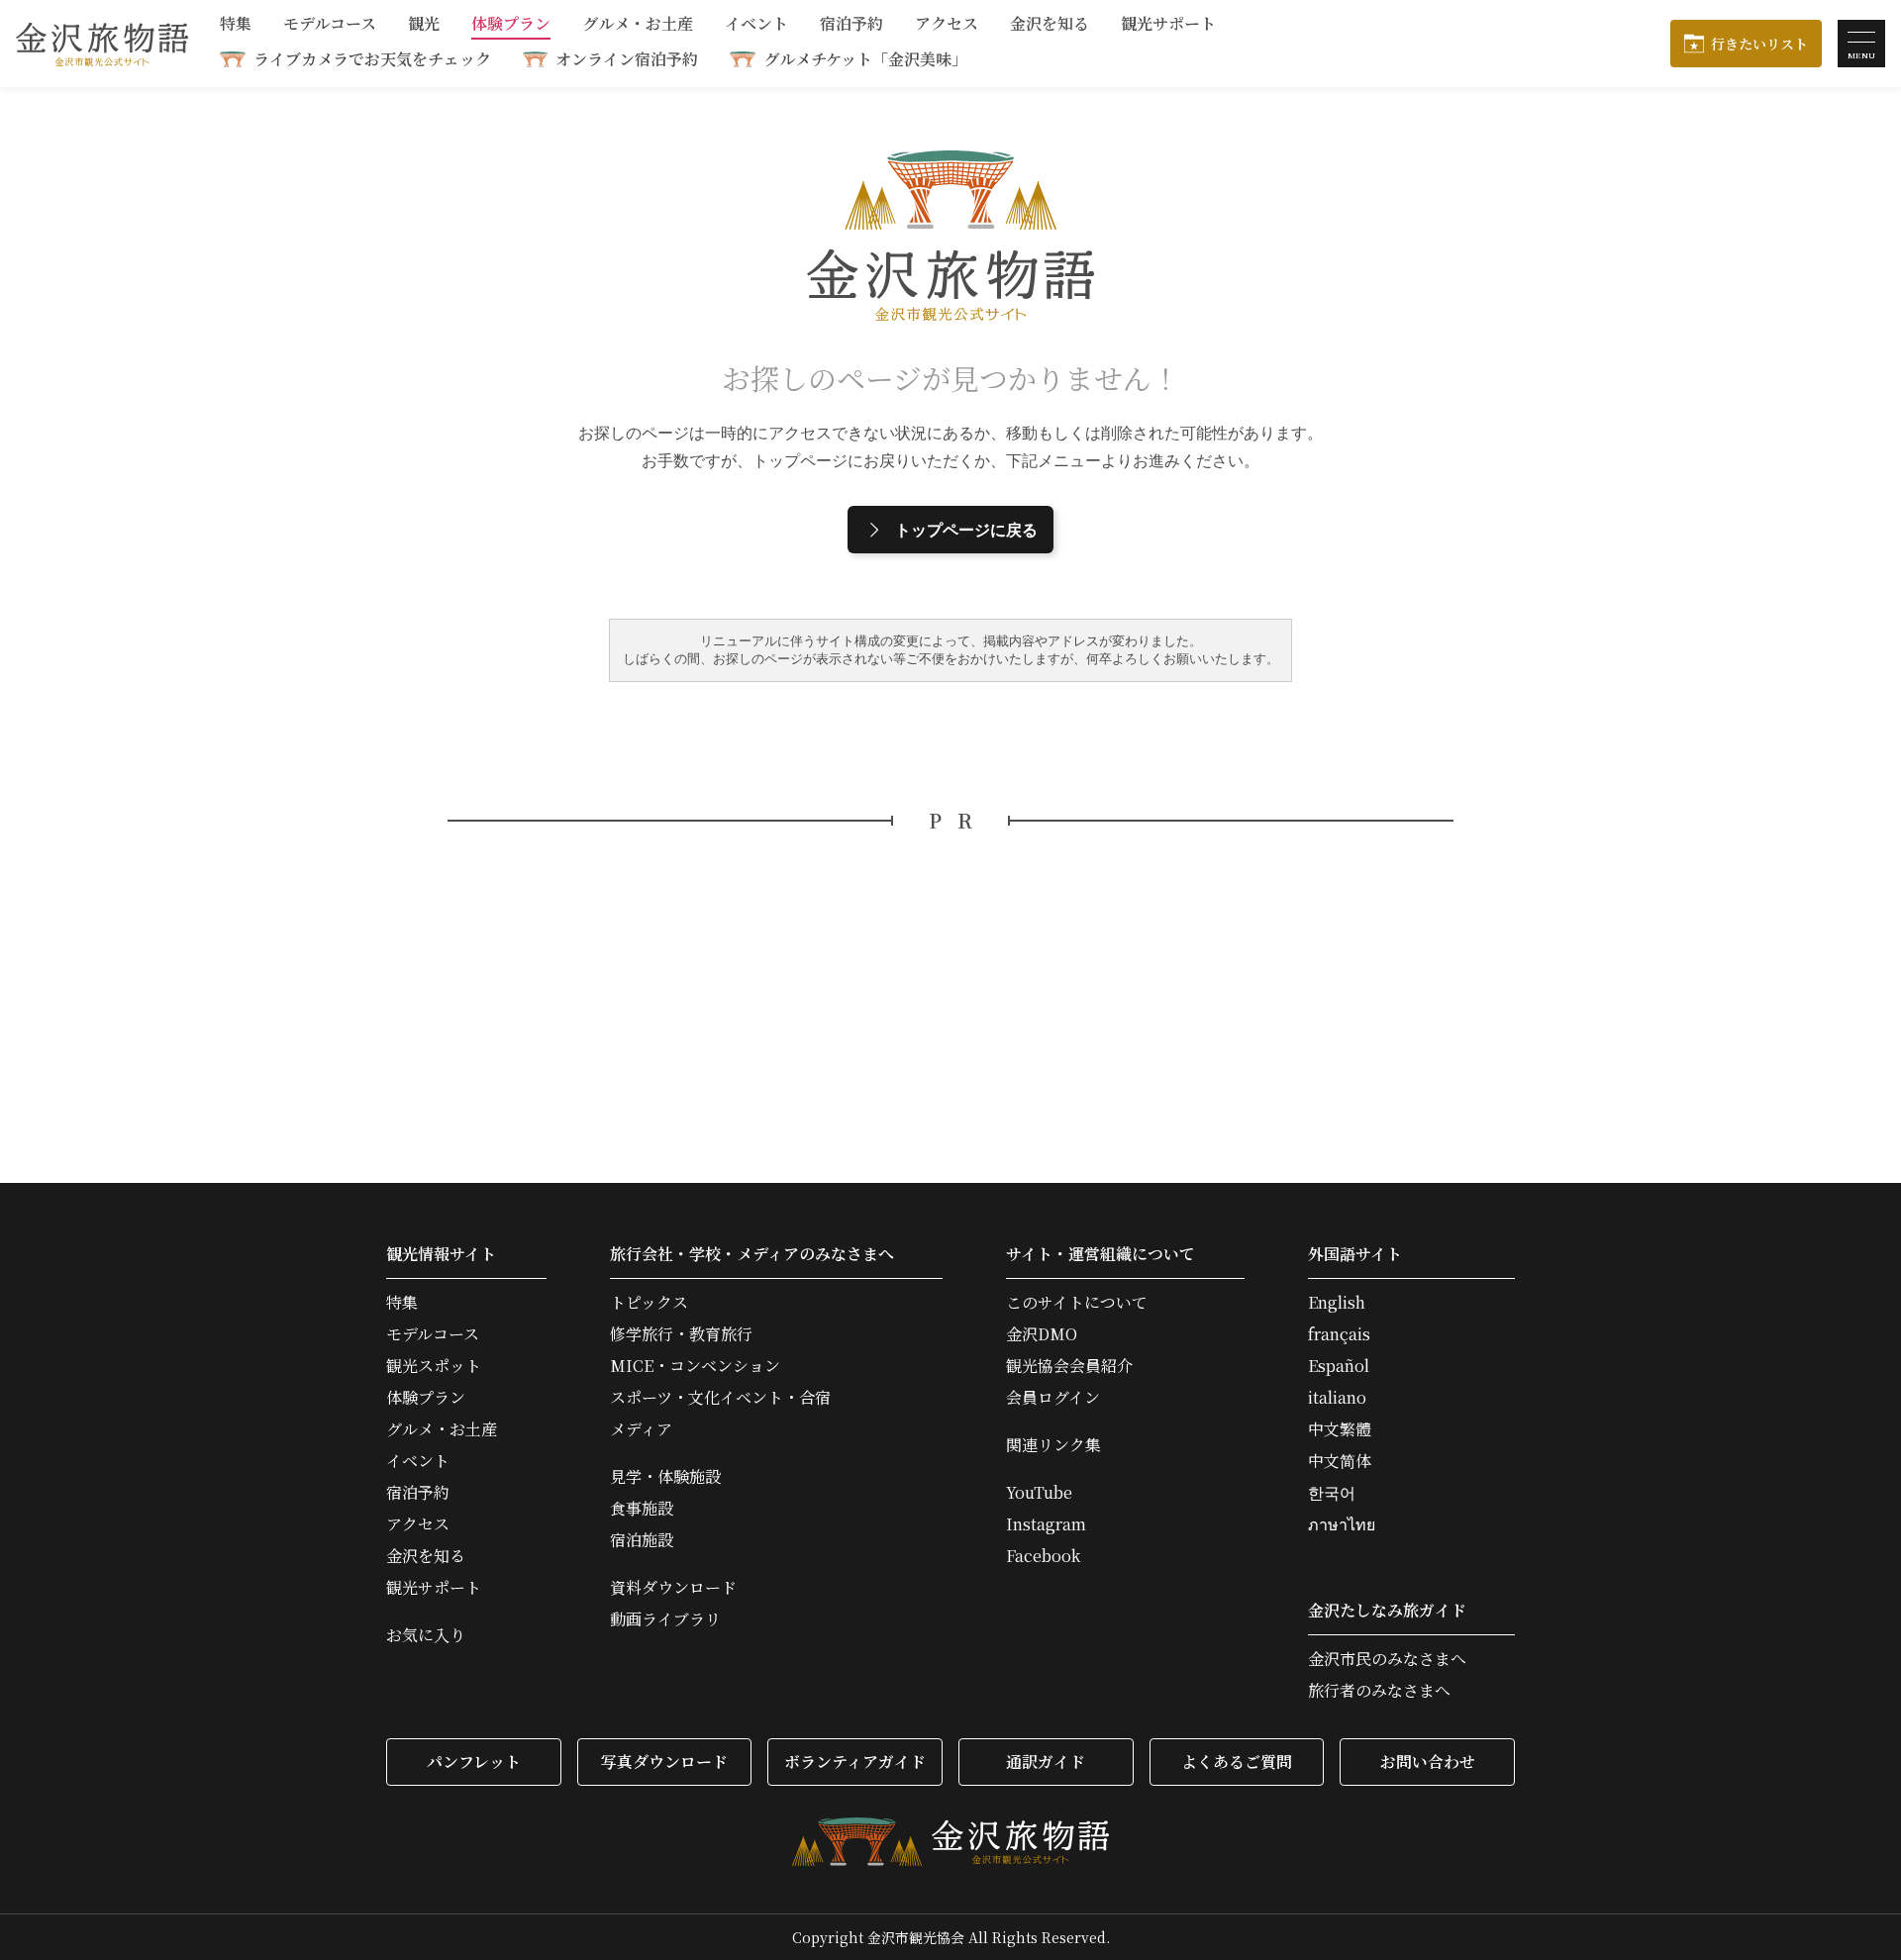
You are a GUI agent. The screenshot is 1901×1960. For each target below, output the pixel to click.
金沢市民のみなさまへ (1387, 1659)
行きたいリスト (1759, 44)
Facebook (1043, 1556)
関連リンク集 (1053, 1445)
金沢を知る (1050, 25)
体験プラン (511, 25)
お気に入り (426, 1635)
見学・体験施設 (665, 1477)
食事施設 (642, 1509)
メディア (641, 1429)
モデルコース (330, 25)
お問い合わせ (1428, 1762)
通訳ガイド (1046, 1762)
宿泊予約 (851, 25)
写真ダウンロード (664, 1762)
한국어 (1332, 1493)
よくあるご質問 (1237, 1762)
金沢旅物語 (102, 44)
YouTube (1039, 1493)
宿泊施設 (642, 1540)
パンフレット (474, 1762)
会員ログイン (1053, 1398)
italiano (1337, 1398)
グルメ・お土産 (638, 25)
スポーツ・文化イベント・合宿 (720, 1398)
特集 (236, 25)
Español (1339, 1366)
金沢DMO (1042, 1334)
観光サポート (1168, 25)
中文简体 (1340, 1461)
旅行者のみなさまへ (1379, 1691)
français (1339, 1334)
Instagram (1046, 1524)
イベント (756, 25)
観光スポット (434, 1366)
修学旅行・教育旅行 (681, 1334)
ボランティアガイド (855, 1762)
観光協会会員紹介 (1069, 1366)
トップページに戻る (966, 530)
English (1337, 1303)
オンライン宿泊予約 (627, 59)
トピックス (649, 1303)
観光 (424, 25)
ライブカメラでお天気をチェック (372, 59)
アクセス (947, 25)
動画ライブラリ (665, 1619)
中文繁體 (1340, 1429)
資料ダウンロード (673, 1588)
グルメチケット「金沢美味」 (865, 59)
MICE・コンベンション (695, 1366)
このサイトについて (1077, 1303)
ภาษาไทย (1342, 1524)
